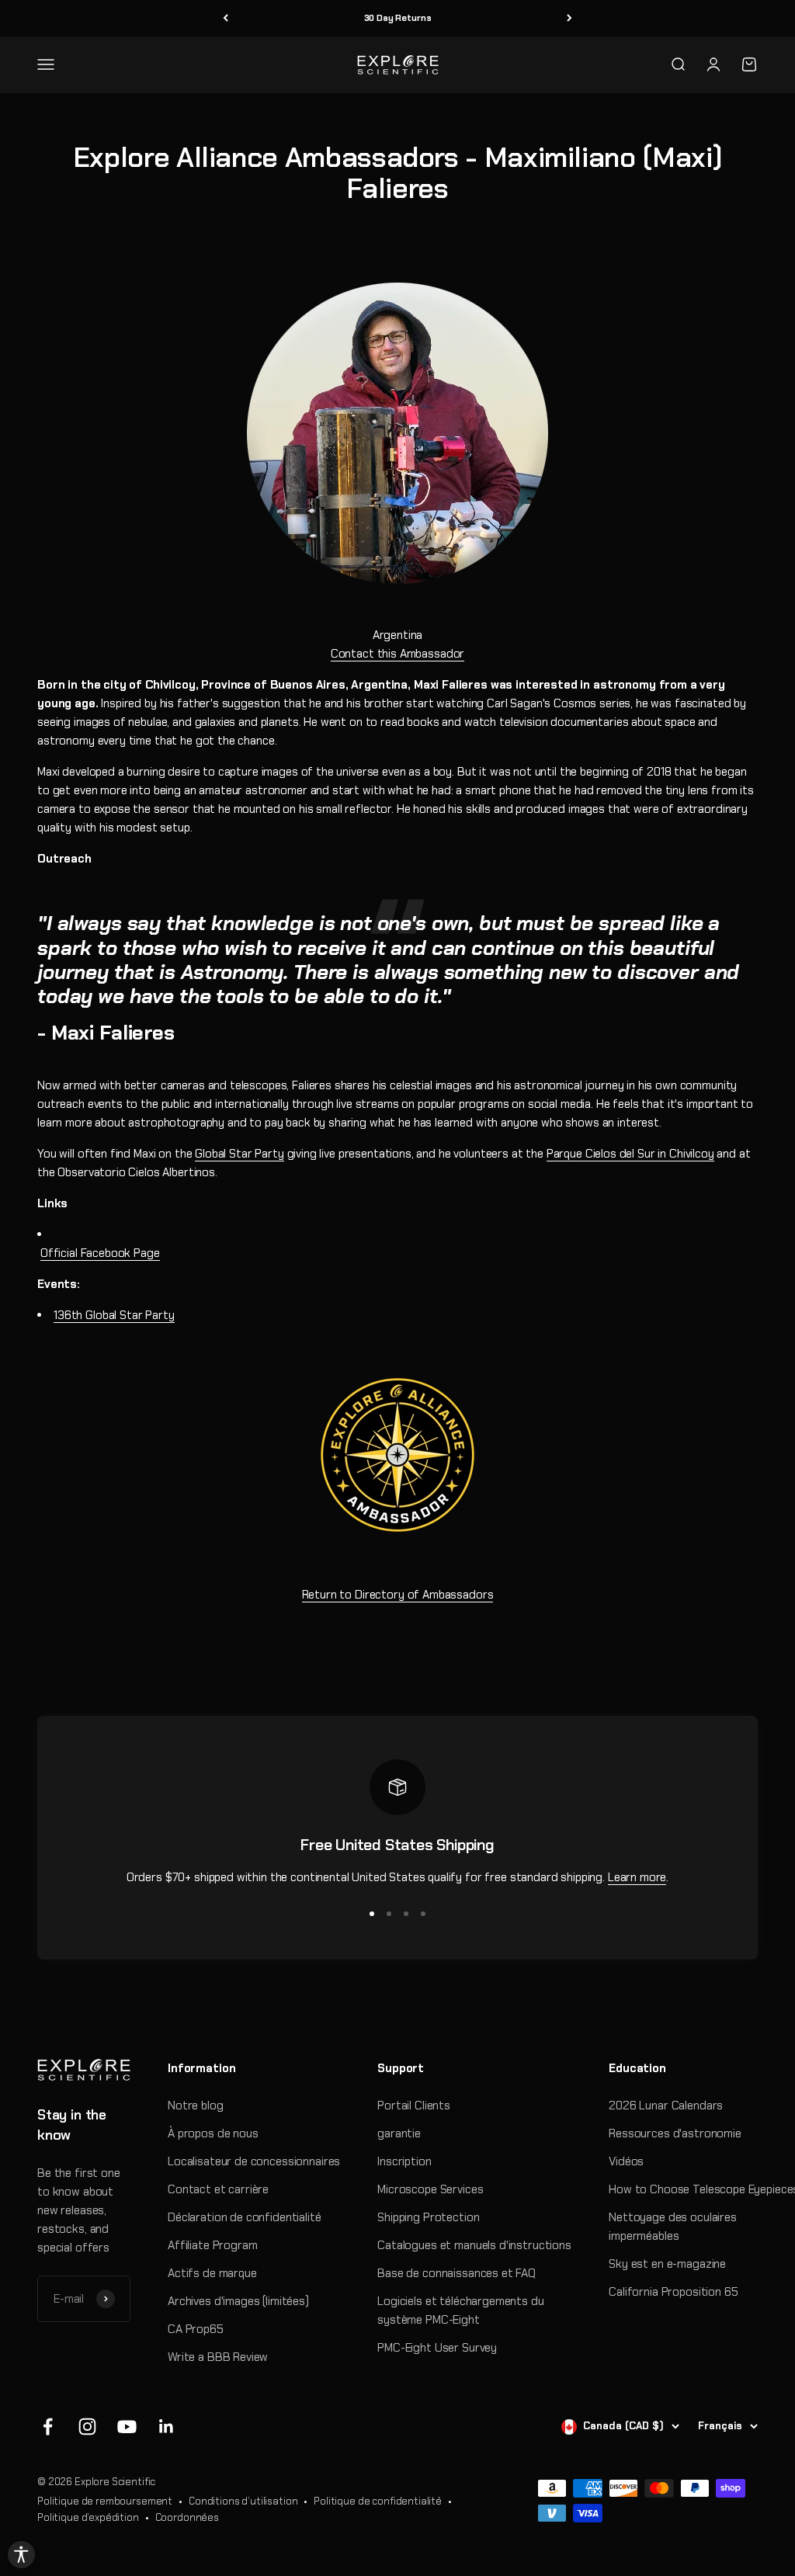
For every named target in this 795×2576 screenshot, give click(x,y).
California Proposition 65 (673, 2292)
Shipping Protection (428, 2217)
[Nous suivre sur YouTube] (127, 2427)
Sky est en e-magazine (667, 2264)
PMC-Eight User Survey (437, 2348)
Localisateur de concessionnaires (254, 2161)
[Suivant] (569, 18)
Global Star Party (239, 1154)
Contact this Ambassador (398, 654)
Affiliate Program (212, 2245)
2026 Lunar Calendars (666, 2106)
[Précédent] (226, 18)
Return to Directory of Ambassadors (398, 1595)
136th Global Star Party (114, 1315)
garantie (399, 2133)
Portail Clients (414, 2106)
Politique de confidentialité (378, 2501)
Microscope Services (430, 2189)
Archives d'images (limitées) (238, 2301)
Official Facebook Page (100, 1253)
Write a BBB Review (218, 2357)
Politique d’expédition (88, 2517)
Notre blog (196, 2106)
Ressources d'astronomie (675, 2133)
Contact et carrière (218, 2189)
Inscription (404, 2161)
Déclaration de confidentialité (245, 2217)
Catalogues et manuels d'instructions (474, 2245)
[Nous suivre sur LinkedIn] (167, 2427)
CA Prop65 (196, 2329)
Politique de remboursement (105, 2501)
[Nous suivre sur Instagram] (87, 2427)
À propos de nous (213, 2133)
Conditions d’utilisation (243, 2501)
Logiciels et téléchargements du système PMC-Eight (460, 2310)
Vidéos (626, 2161)
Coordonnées (187, 2517)
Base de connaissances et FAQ (457, 2273)
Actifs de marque (212, 2273)
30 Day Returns (398, 18)
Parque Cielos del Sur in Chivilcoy (630, 1154)
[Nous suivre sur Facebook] (48, 2427)
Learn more (637, 1877)
